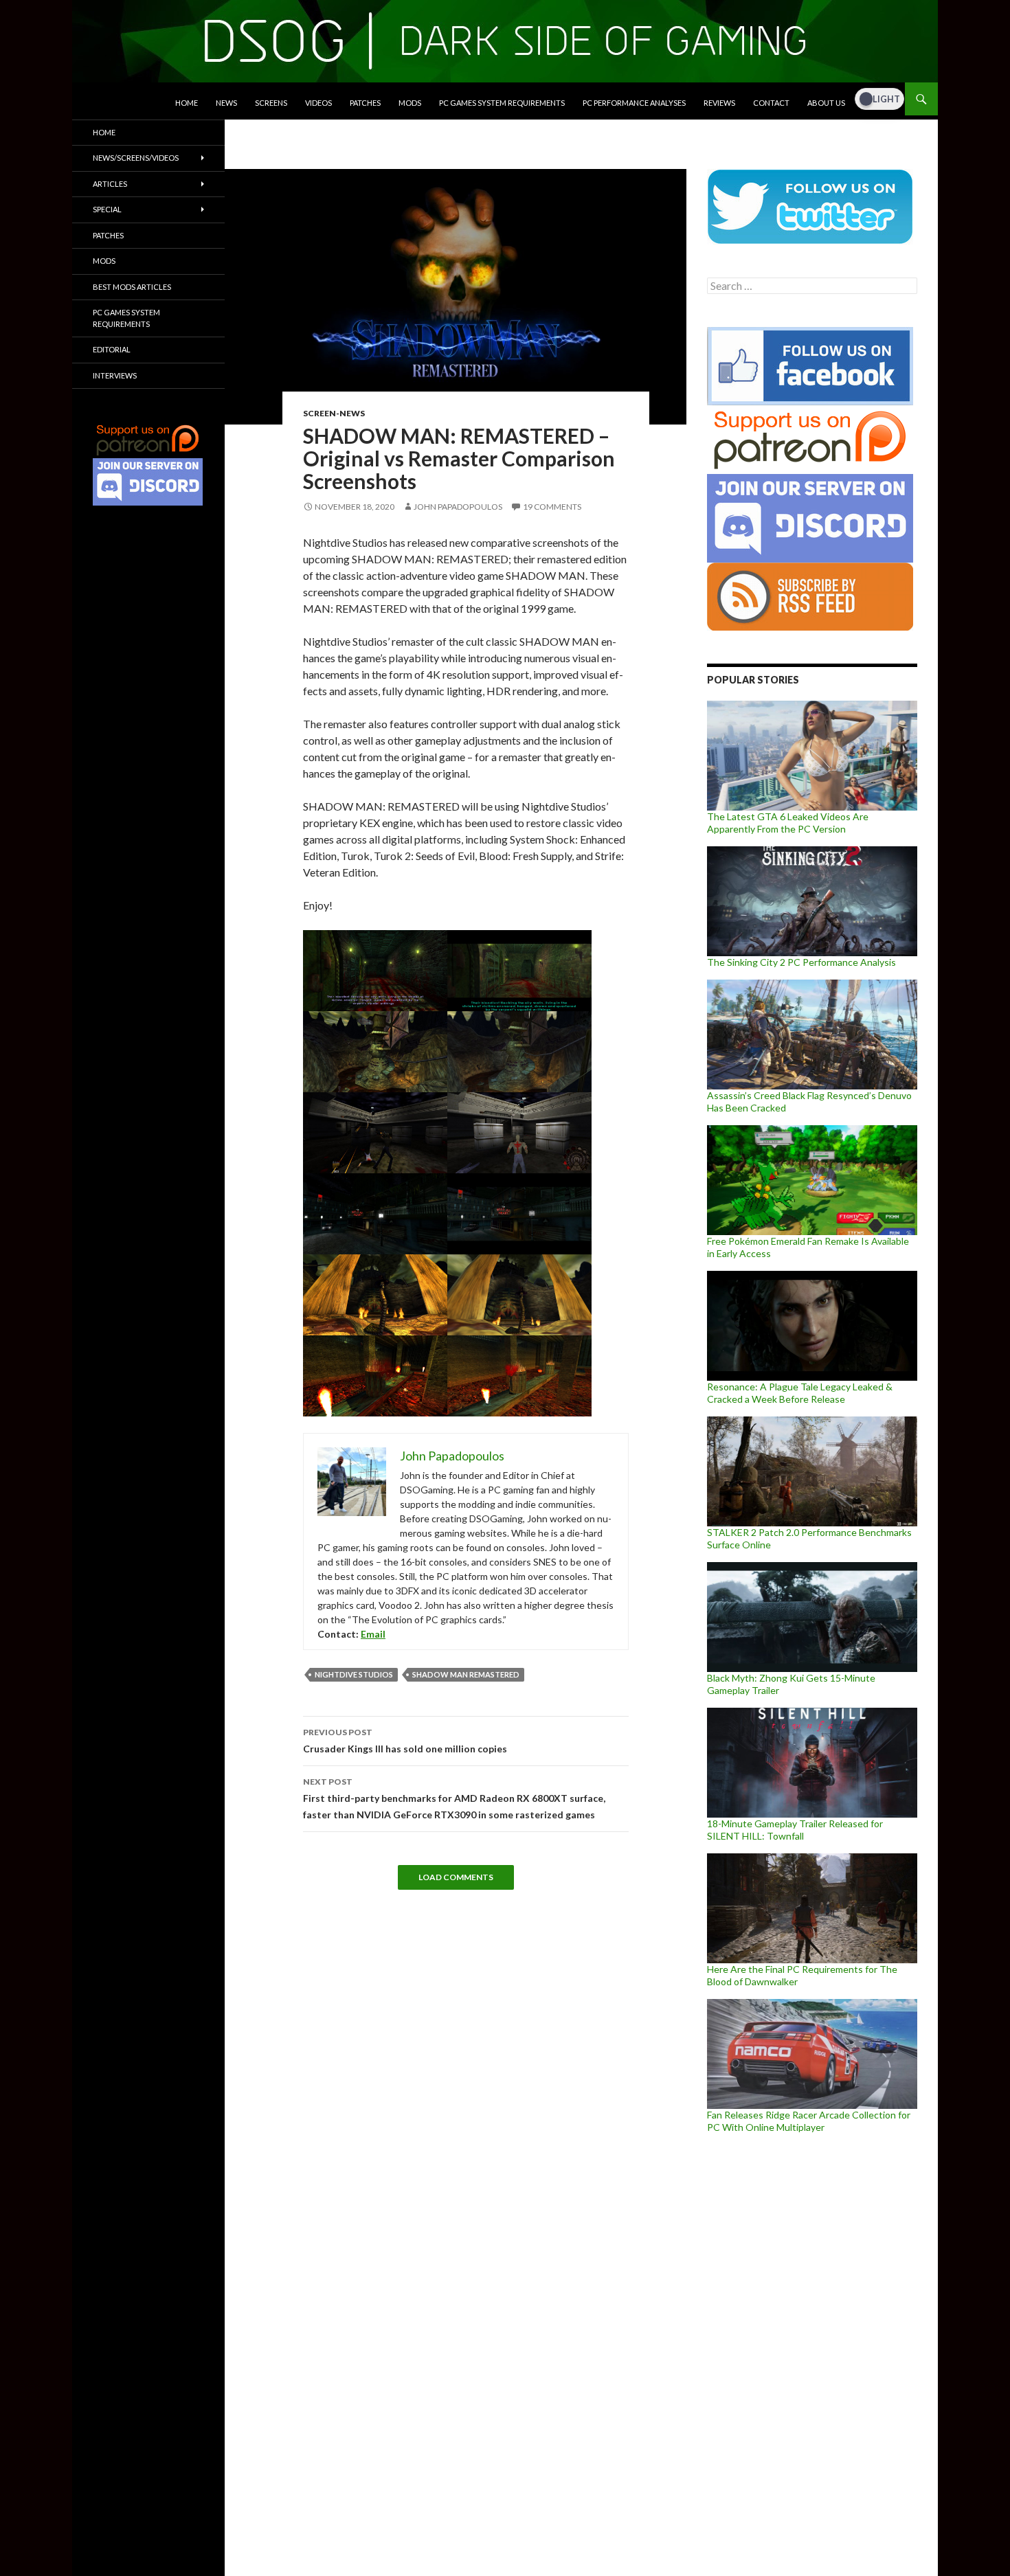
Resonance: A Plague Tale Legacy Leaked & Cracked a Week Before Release (800, 1393)
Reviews (719, 103)
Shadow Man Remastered (466, 1674)
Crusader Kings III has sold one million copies (405, 1741)
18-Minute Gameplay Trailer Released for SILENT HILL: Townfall (795, 1830)
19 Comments (552, 507)
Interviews (115, 375)
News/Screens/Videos (136, 158)
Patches (365, 103)
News (226, 103)
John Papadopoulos (458, 507)
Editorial (112, 349)
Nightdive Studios (354, 1674)
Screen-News (334, 413)
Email (373, 1634)
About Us (826, 103)
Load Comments (456, 1877)
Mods (410, 103)
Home (187, 103)
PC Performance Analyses (634, 103)
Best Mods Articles (132, 287)
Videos (318, 103)
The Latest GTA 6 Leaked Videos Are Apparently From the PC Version (788, 823)
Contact (771, 103)
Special (107, 209)
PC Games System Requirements (502, 103)
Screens (271, 103)
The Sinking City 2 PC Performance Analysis (801, 962)
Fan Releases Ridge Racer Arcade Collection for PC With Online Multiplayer (809, 2121)
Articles (110, 184)
